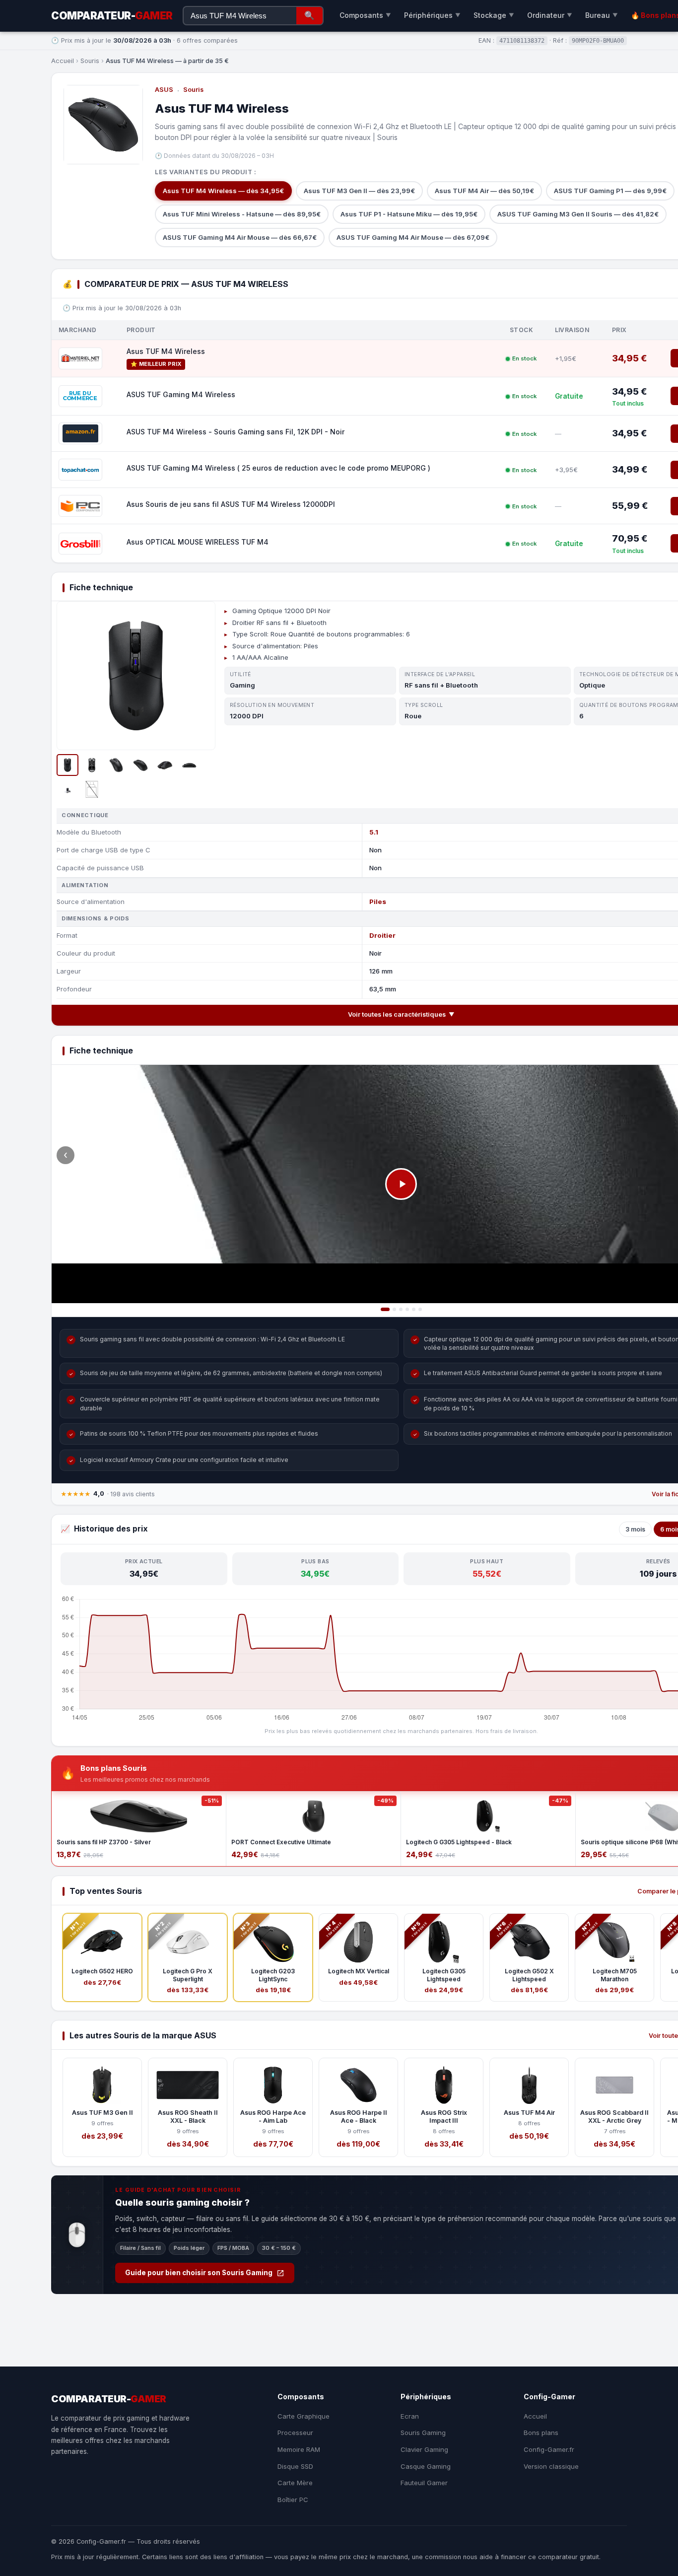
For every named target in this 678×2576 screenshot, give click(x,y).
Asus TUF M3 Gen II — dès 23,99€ (359, 191)
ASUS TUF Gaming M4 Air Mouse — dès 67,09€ (413, 237)
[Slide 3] (401, 1309)
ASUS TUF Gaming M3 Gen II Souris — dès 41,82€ (578, 214)
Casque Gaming (426, 2466)
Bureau (602, 15)
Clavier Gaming (424, 2449)
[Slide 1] (385, 1309)
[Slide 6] (420, 1309)
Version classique (551, 2466)
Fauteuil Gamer (424, 2483)
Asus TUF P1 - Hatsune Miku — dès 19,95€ (409, 214)
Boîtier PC (293, 2500)
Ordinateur (550, 15)
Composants (365, 15)
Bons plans (541, 2433)
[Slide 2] (394, 1309)
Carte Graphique (304, 2416)
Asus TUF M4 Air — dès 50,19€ (484, 191)
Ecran (410, 2416)
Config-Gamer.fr (549, 2449)
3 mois (635, 1529)
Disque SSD (295, 2466)
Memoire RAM (299, 2449)
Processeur (295, 2433)
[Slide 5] (414, 1309)
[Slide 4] (407, 1309)
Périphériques (432, 15)
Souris (90, 61)
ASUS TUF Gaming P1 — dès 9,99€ (610, 191)
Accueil (63, 61)
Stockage (494, 15)
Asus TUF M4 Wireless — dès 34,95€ (223, 191)
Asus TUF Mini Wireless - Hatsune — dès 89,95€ (242, 214)
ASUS (164, 90)
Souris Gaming (423, 2433)
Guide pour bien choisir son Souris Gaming (199, 2273)
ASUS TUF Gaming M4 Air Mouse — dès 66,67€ (240, 237)
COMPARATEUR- (112, 16)
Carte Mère (295, 2483)
